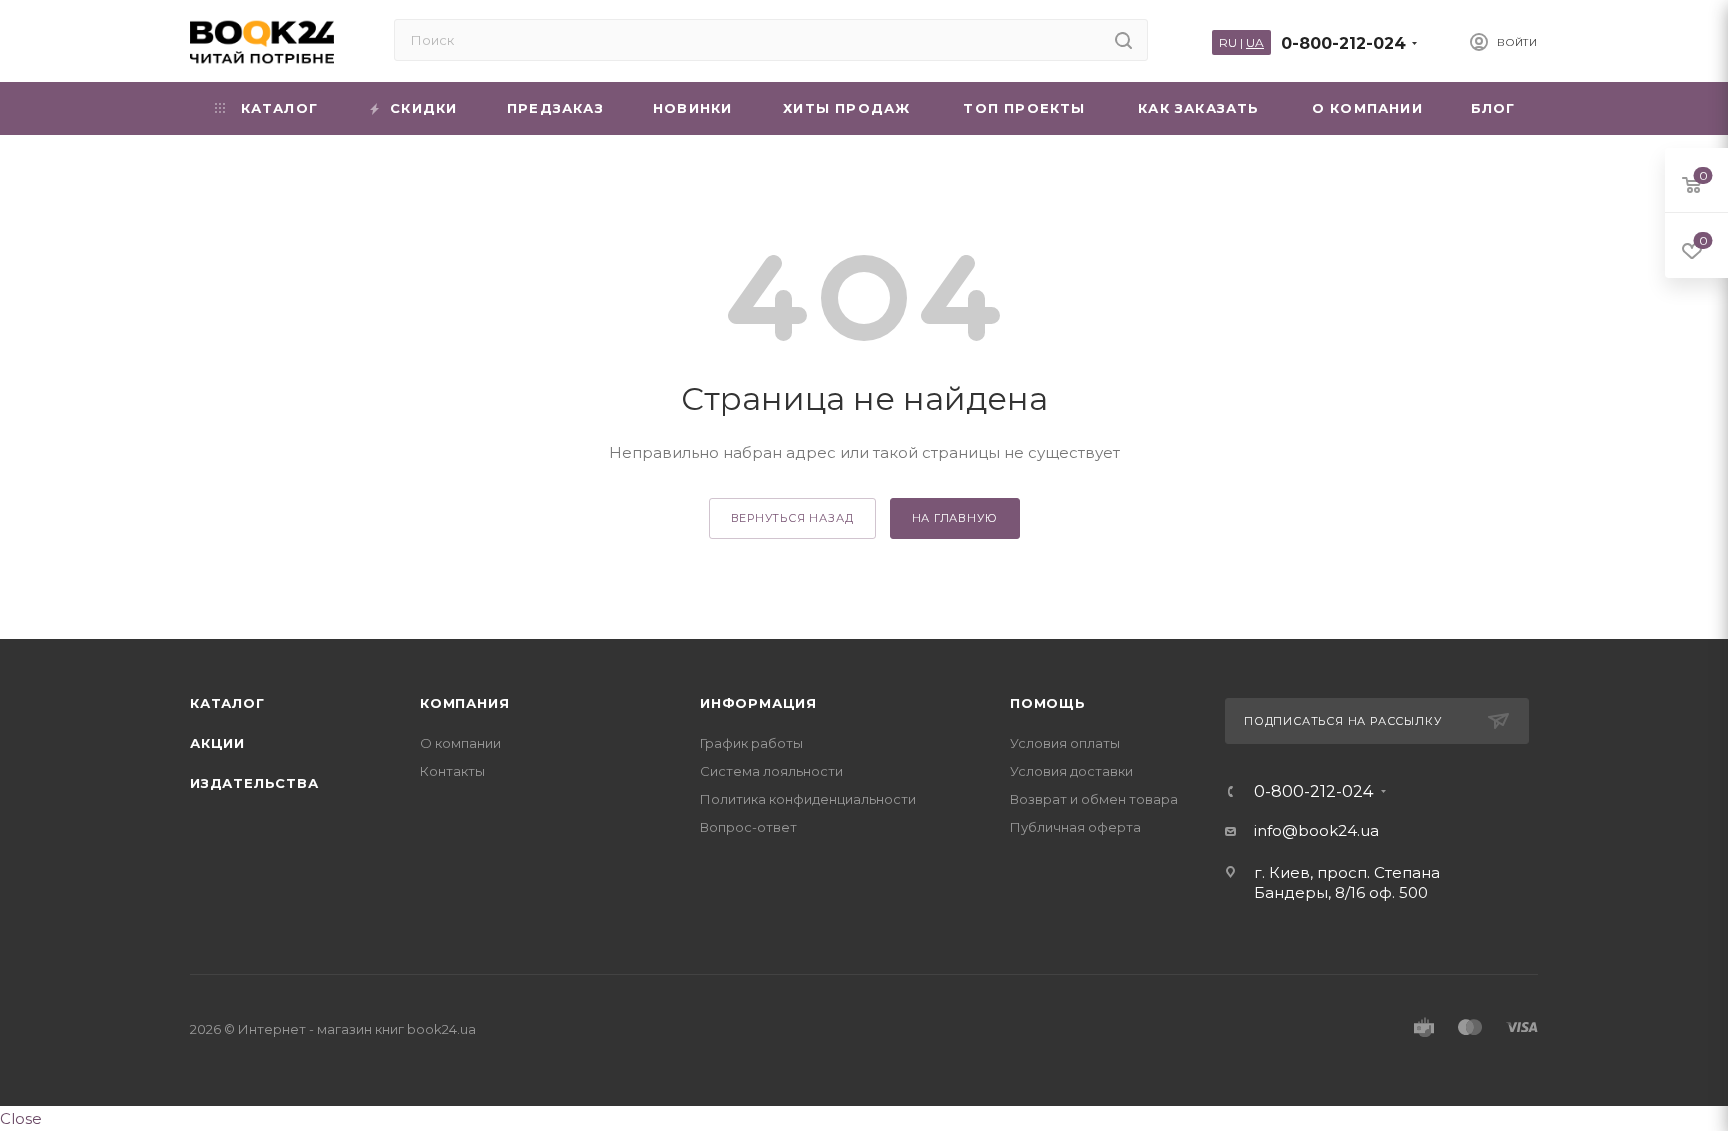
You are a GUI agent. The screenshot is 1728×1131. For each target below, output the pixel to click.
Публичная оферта (1075, 827)
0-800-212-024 (1343, 43)
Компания (464, 703)
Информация (758, 703)
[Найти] (1123, 40)
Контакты (452, 771)
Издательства (254, 783)
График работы (751, 743)
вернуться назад (792, 518)
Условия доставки (1071, 771)
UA (1255, 42)
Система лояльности (771, 771)
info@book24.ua (1316, 830)
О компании (460, 743)
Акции (217, 743)
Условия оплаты (1065, 743)
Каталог (227, 703)
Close (21, 1118)
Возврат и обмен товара (1094, 799)
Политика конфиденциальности (808, 799)
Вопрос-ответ (748, 827)
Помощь (1048, 703)
